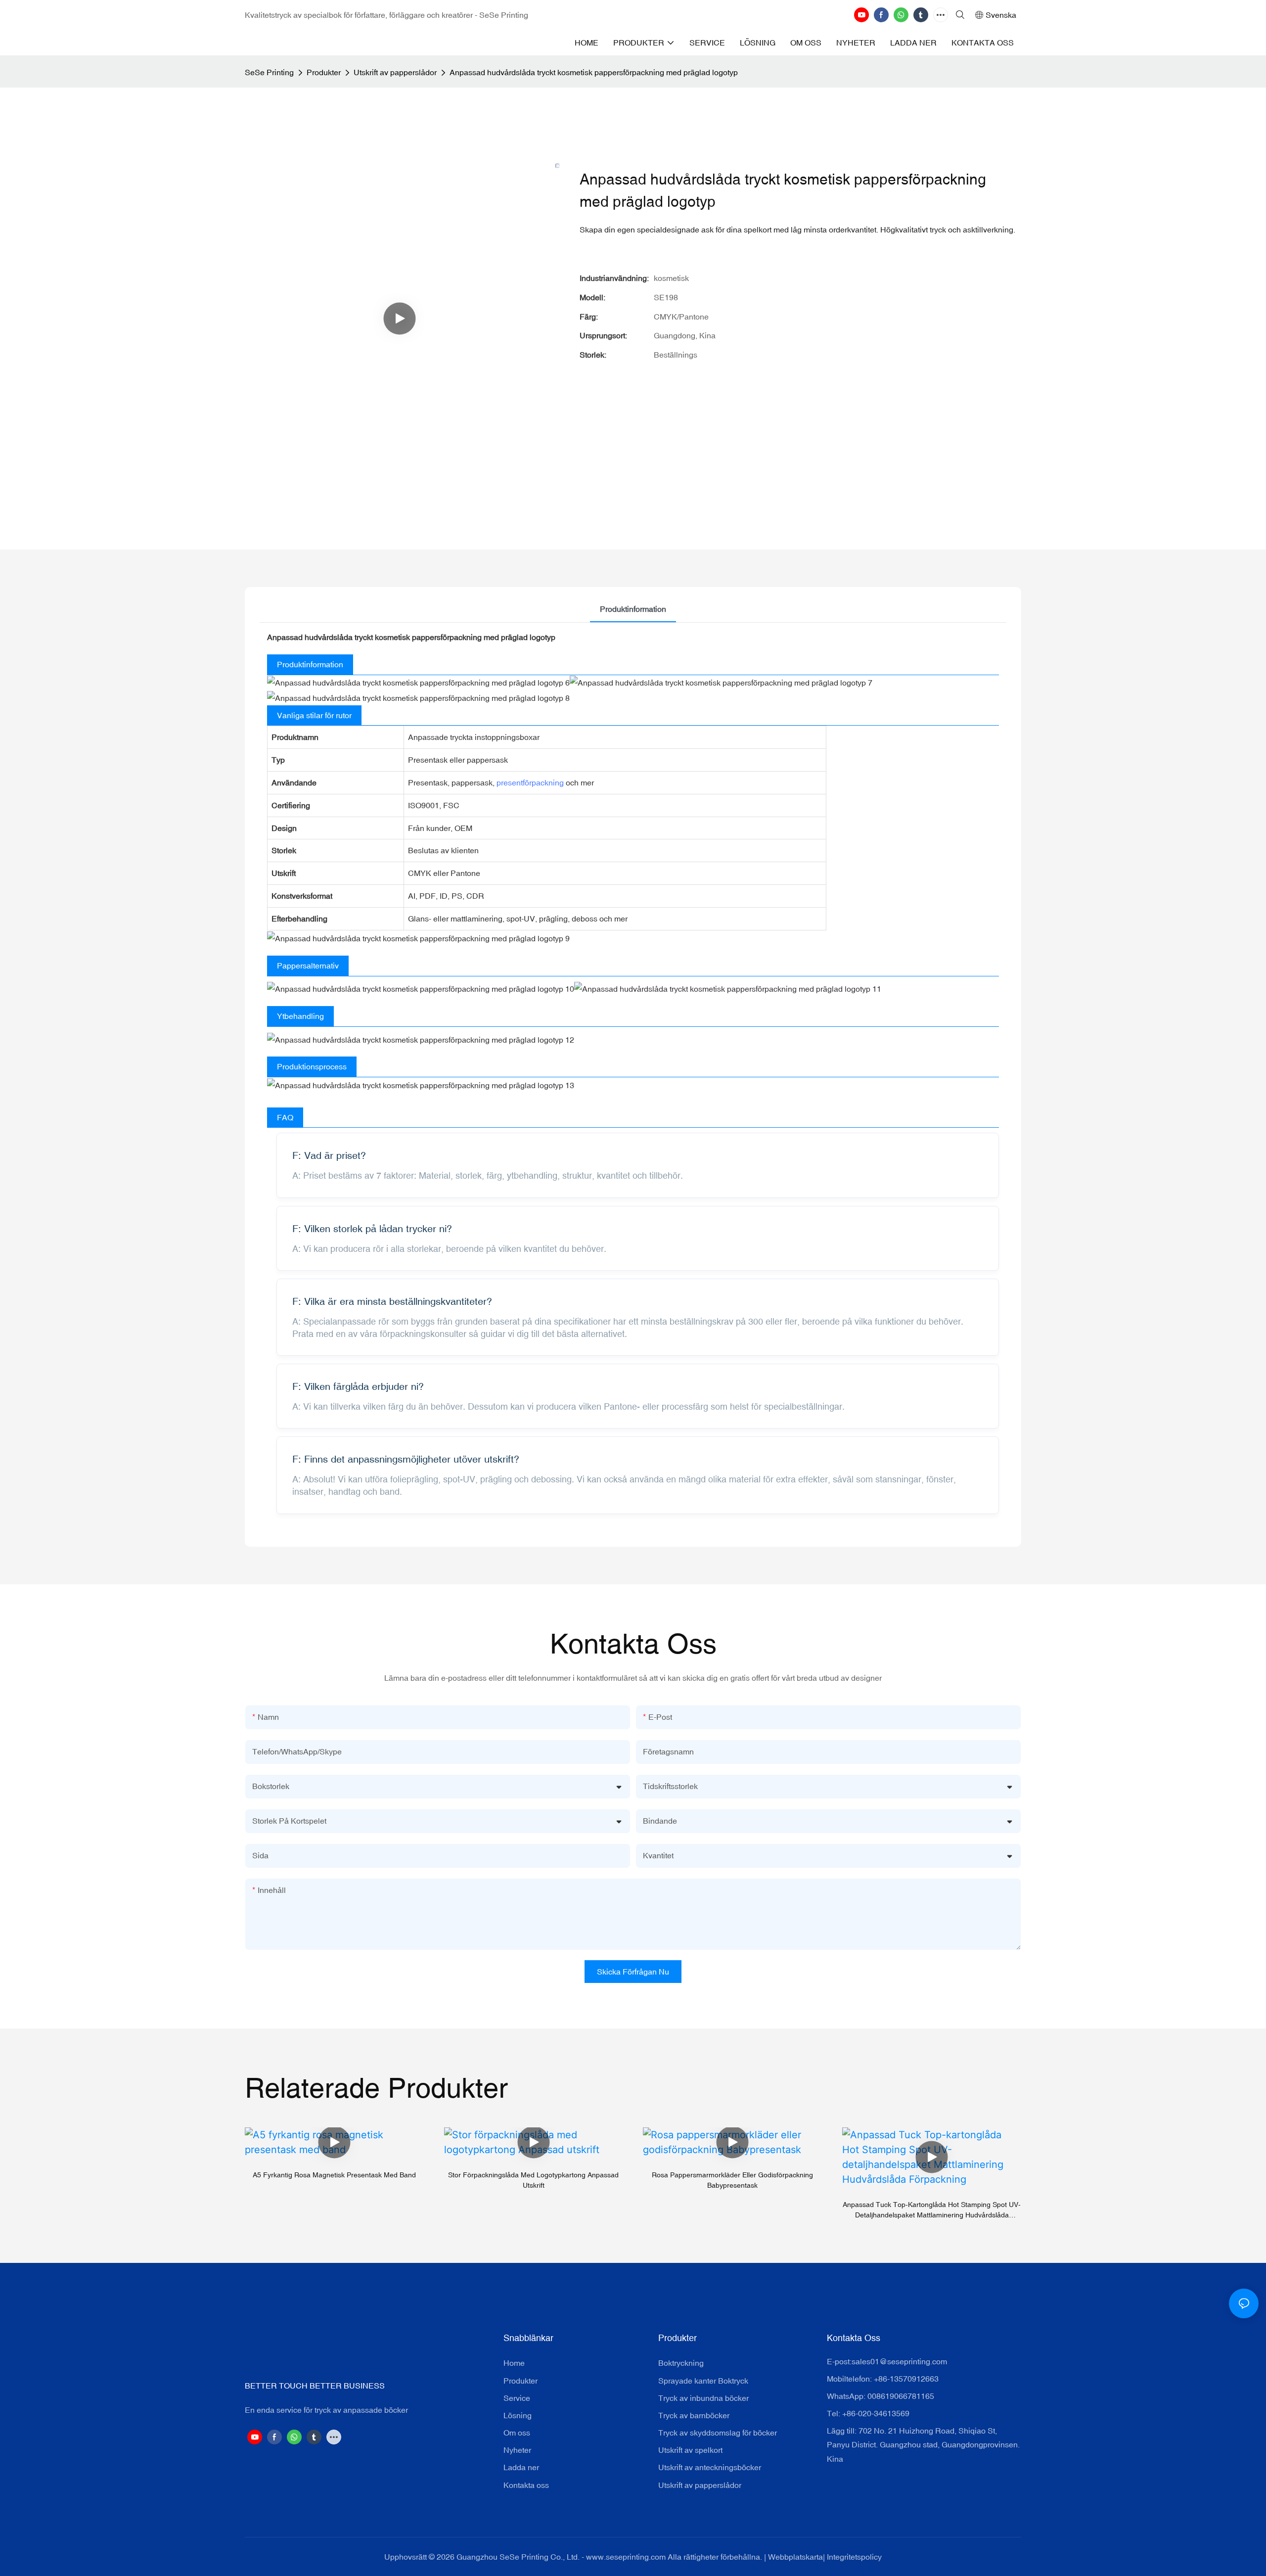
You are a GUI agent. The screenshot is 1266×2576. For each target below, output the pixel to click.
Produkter (324, 72)
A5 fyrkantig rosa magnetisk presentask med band (334, 2175)
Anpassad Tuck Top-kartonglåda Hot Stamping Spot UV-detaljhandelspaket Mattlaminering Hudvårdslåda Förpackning (932, 2210)
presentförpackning (530, 782)
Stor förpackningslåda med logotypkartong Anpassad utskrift (533, 2180)
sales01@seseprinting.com (899, 2361)
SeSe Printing (269, 72)
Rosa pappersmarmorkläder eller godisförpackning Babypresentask (732, 2180)
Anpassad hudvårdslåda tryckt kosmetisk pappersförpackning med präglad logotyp (594, 72)
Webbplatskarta (795, 2557)
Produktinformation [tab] (633, 609)
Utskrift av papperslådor (395, 72)
